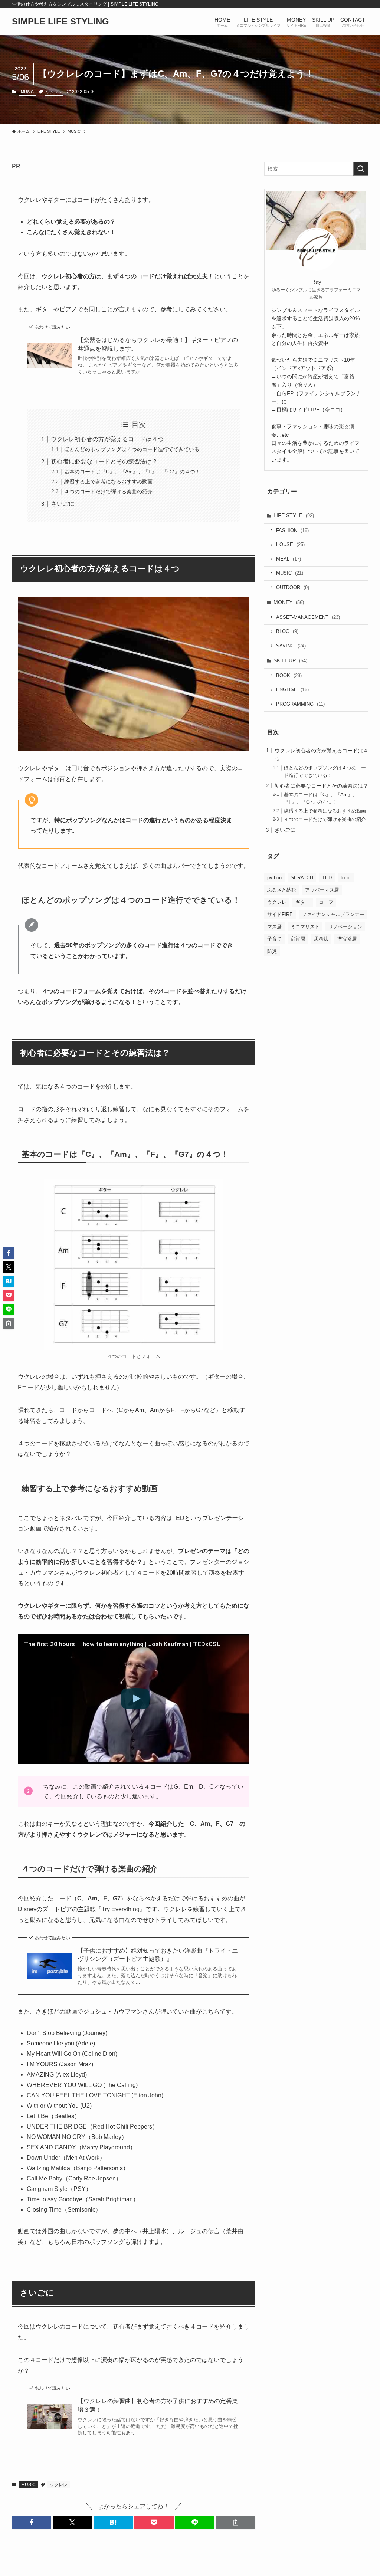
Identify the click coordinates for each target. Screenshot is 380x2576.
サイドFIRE (280, 914)
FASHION (292, 530)
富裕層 (298, 939)
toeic (346, 878)
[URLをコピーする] (236, 2522)
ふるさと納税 (282, 890)
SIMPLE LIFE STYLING (60, 22)
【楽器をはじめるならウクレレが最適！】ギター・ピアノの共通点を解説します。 (158, 344)
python (274, 878)
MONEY (289, 602)
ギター (303, 902)
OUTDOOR (293, 588)
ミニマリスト (305, 927)
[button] (32, 2522)
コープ (326, 902)
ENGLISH (292, 690)
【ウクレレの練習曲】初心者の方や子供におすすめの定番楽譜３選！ (158, 2405)
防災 (272, 951)
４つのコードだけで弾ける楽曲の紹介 (108, 492)
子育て (274, 939)
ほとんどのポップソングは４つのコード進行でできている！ (134, 449)
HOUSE (290, 544)
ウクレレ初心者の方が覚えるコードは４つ (107, 439)
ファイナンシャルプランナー (333, 914)
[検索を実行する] (361, 169)
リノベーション (345, 927)
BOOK (289, 675)
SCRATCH (302, 878)
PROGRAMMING (300, 704)
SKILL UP (290, 660)
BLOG (287, 631)
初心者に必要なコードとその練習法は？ (104, 461)
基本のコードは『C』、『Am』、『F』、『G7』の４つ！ (132, 472)
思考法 (321, 939)
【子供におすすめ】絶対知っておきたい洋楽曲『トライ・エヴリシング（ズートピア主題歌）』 (158, 1955)
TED (327, 878)
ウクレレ (54, 92)
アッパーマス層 (322, 890)
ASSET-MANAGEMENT (308, 617)
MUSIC (27, 92)
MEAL (289, 559)
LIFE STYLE (294, 515)
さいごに (63, 504)
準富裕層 (347, 939)
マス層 (274, 927)
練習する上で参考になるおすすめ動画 (108, 482)
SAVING (291, 646)
